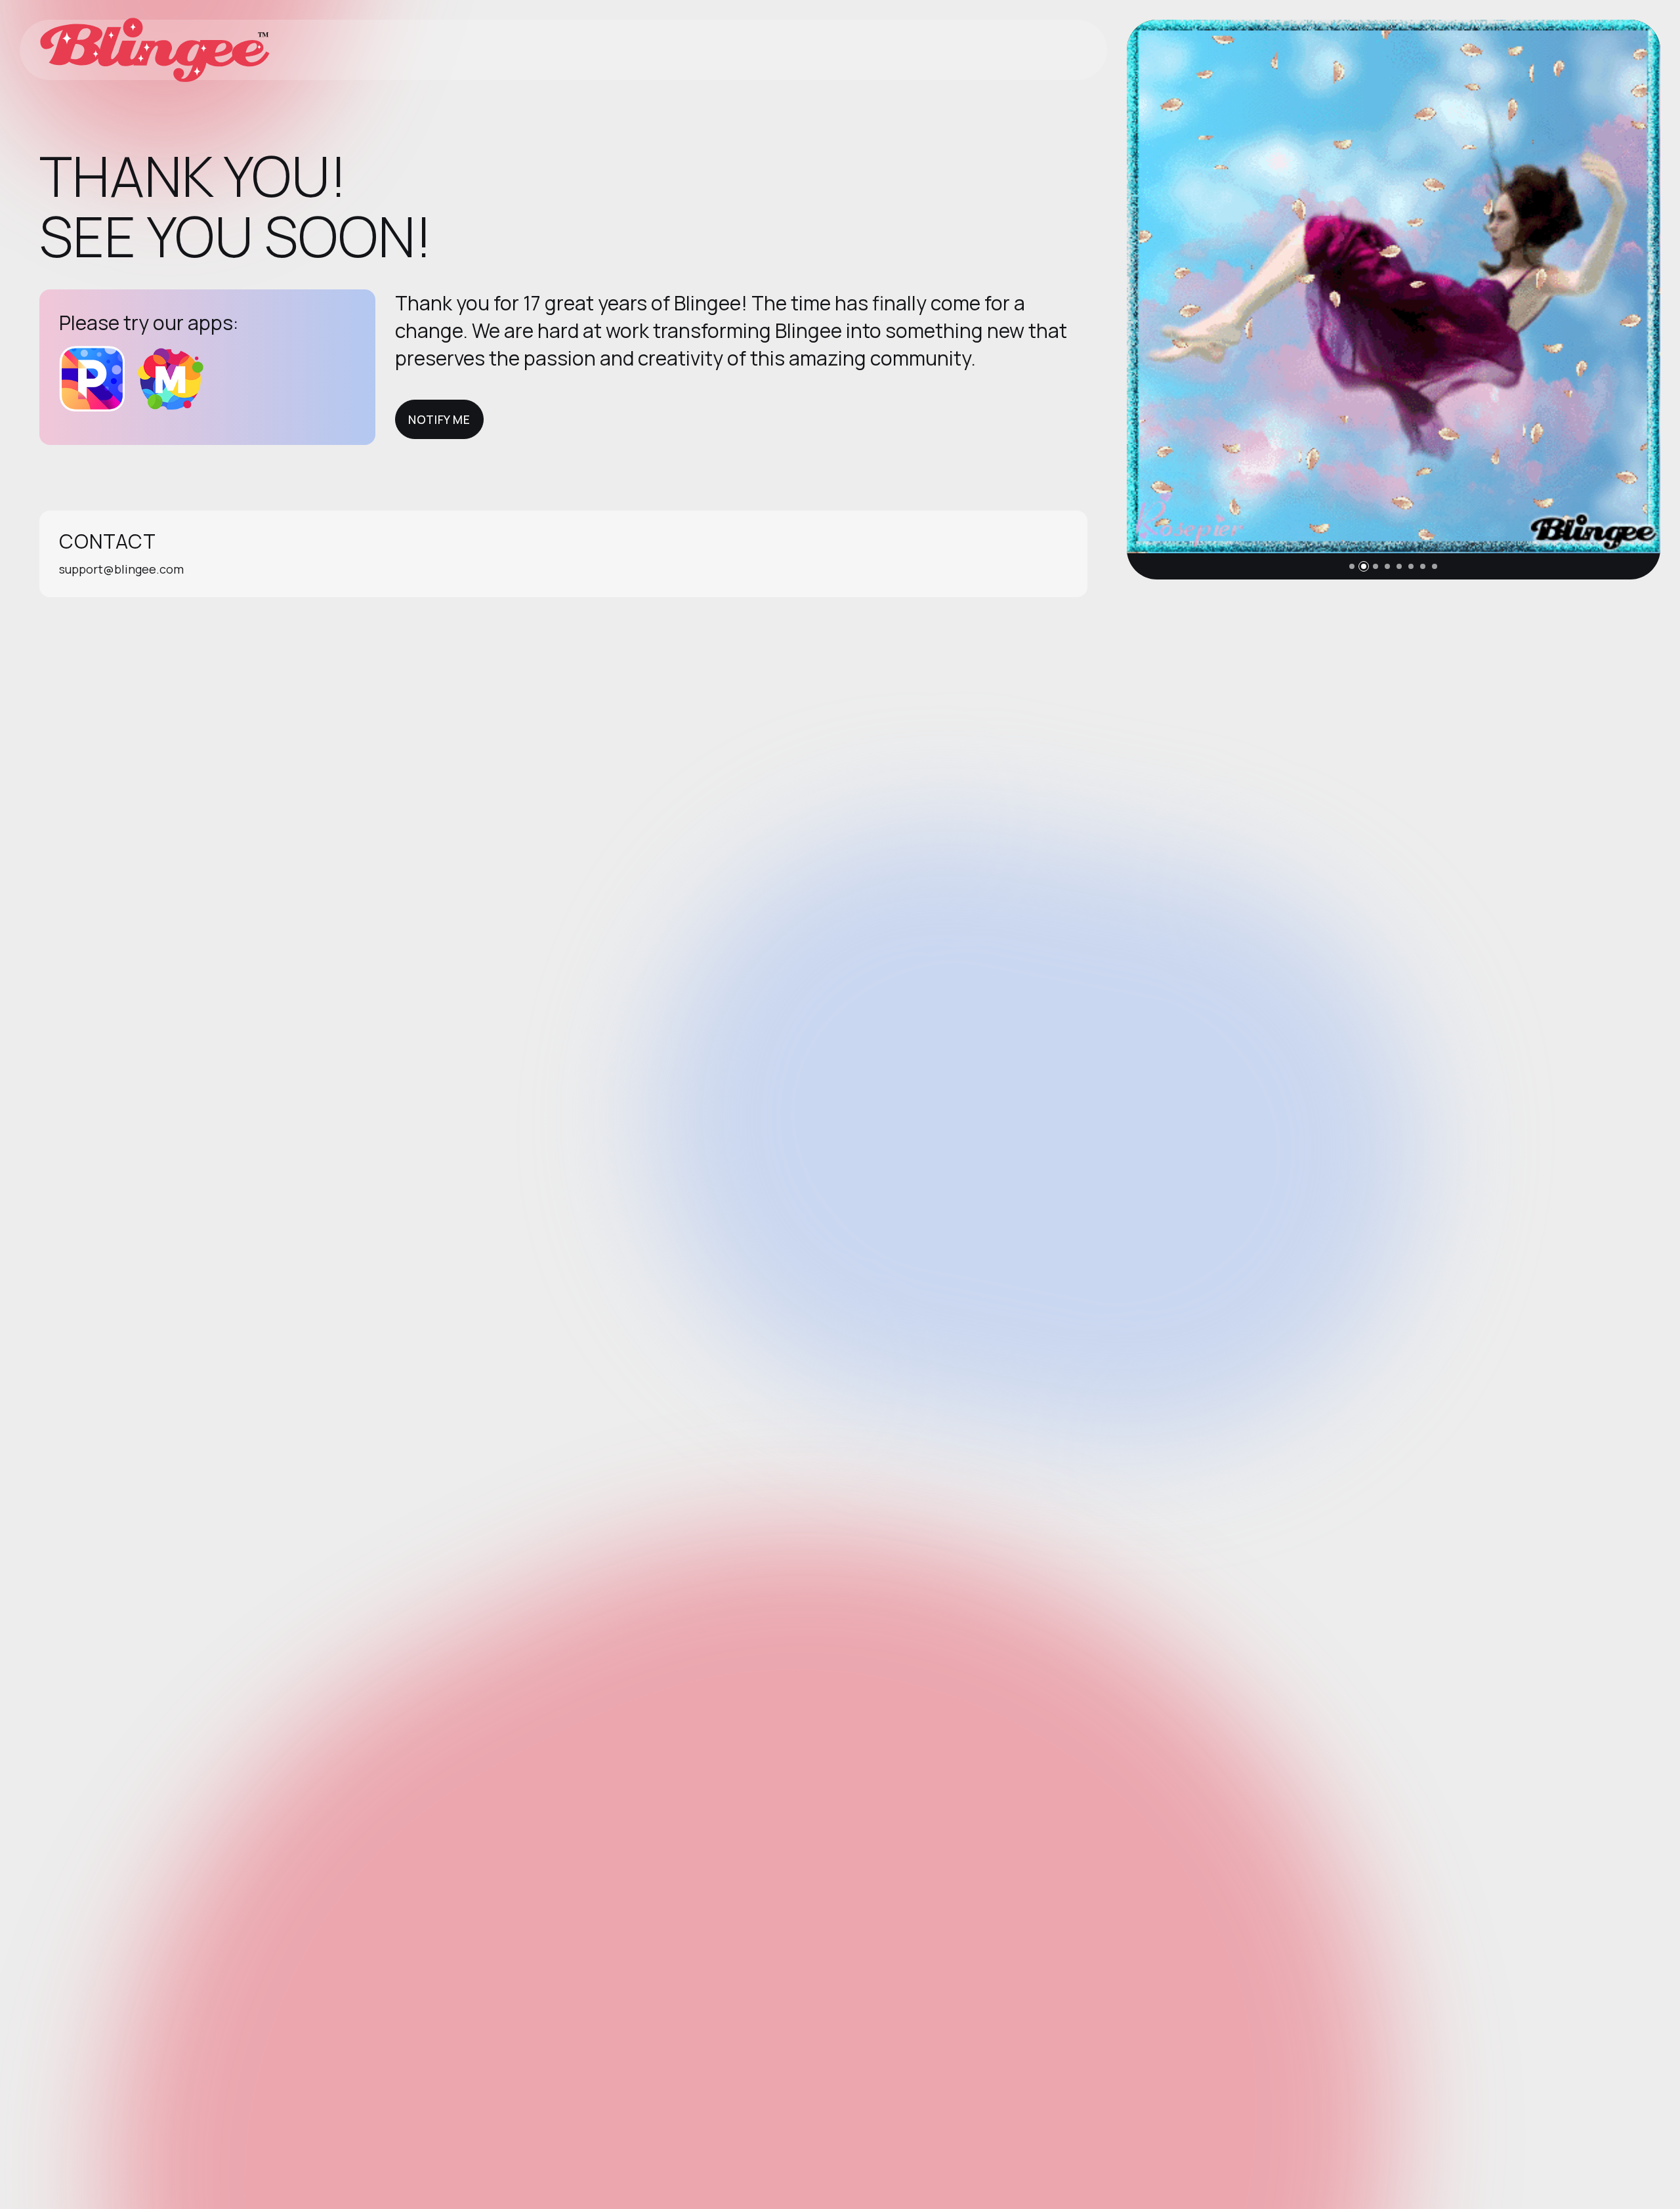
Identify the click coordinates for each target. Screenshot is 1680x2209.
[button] (1352, 566)
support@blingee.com (121, 569)
